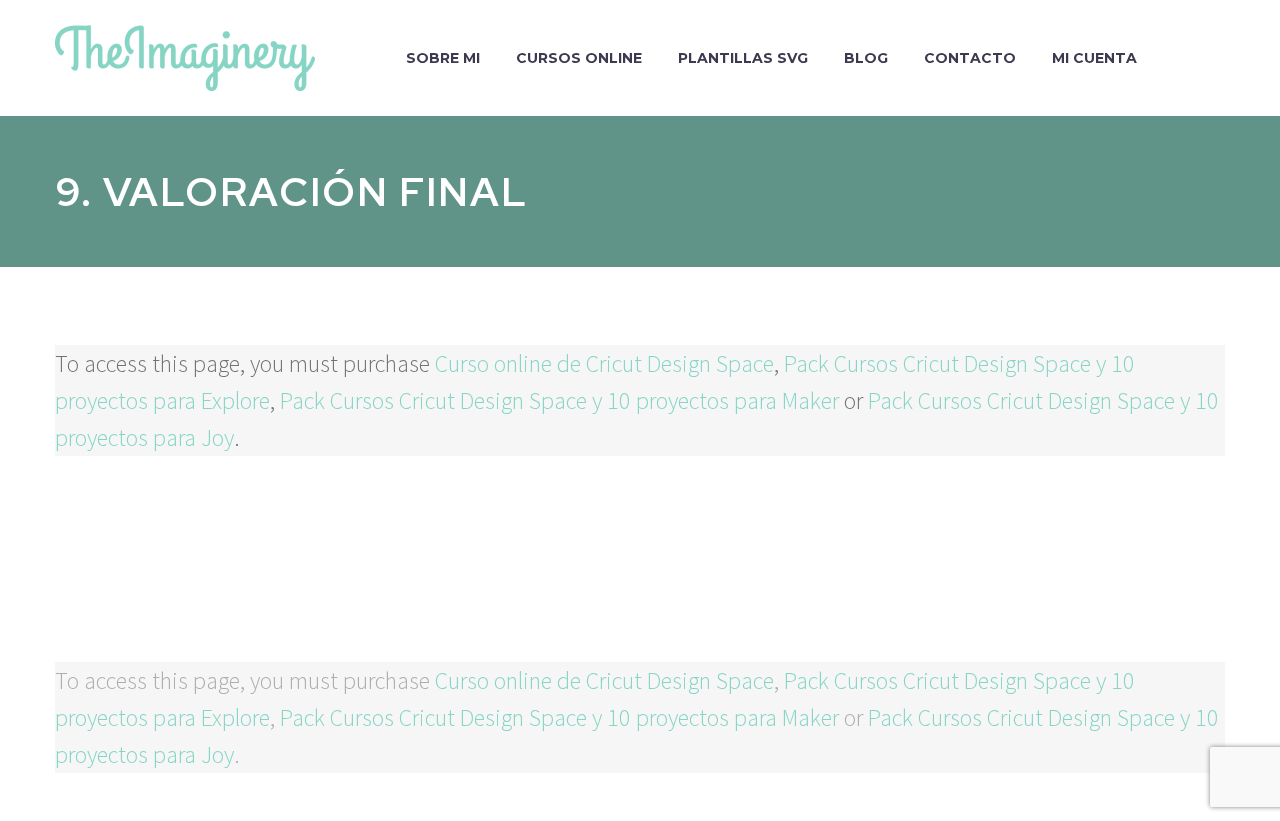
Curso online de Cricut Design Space (604, 363)
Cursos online (579, 58)
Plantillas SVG (743, 58)
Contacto (970, 58)
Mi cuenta (1094, 58)
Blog (866, 58)
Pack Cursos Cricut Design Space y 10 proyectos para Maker (559, 400)
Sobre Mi (443, 58)
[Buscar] (1175, 58)
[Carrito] (1220, 58)
